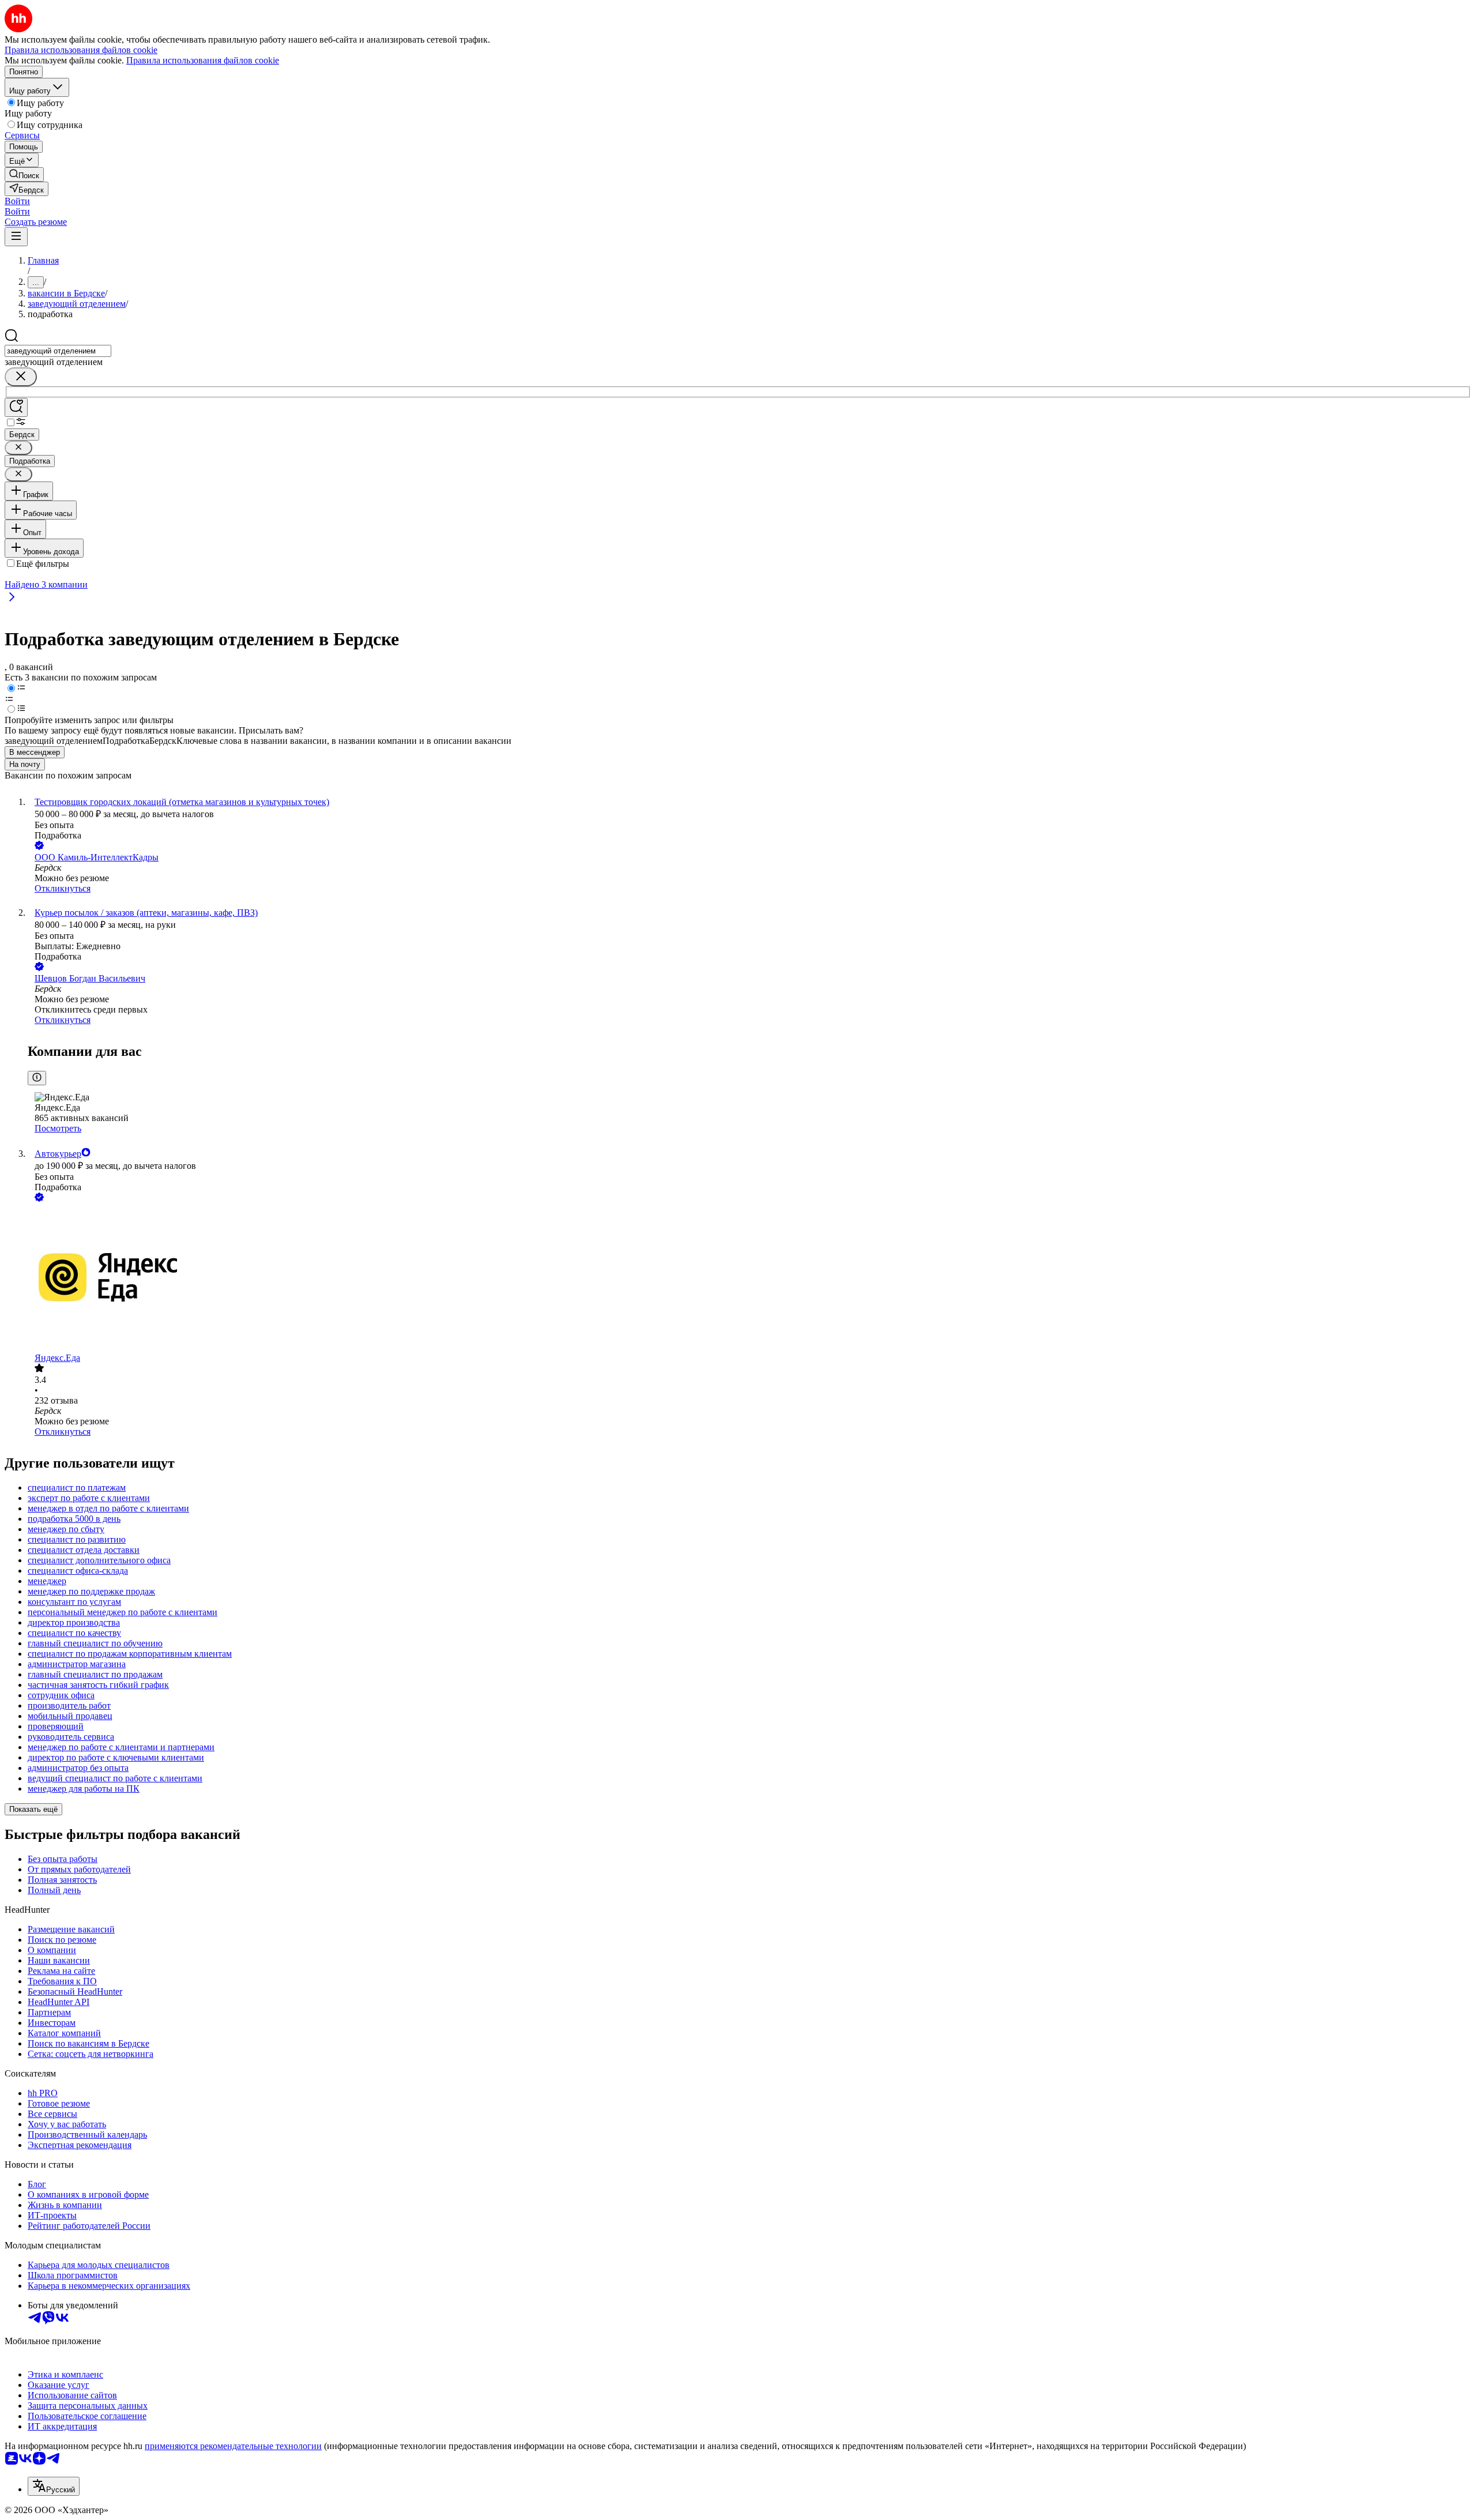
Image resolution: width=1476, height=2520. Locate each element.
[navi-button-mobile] (16, 237)
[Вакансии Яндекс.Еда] (750, 1278)
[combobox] (58, 351)
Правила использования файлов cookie (203, 60)
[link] (24, 174)
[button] (17, 201)
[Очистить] (21, 377)
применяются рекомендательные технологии (233, 2446)
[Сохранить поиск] (16, 407)
